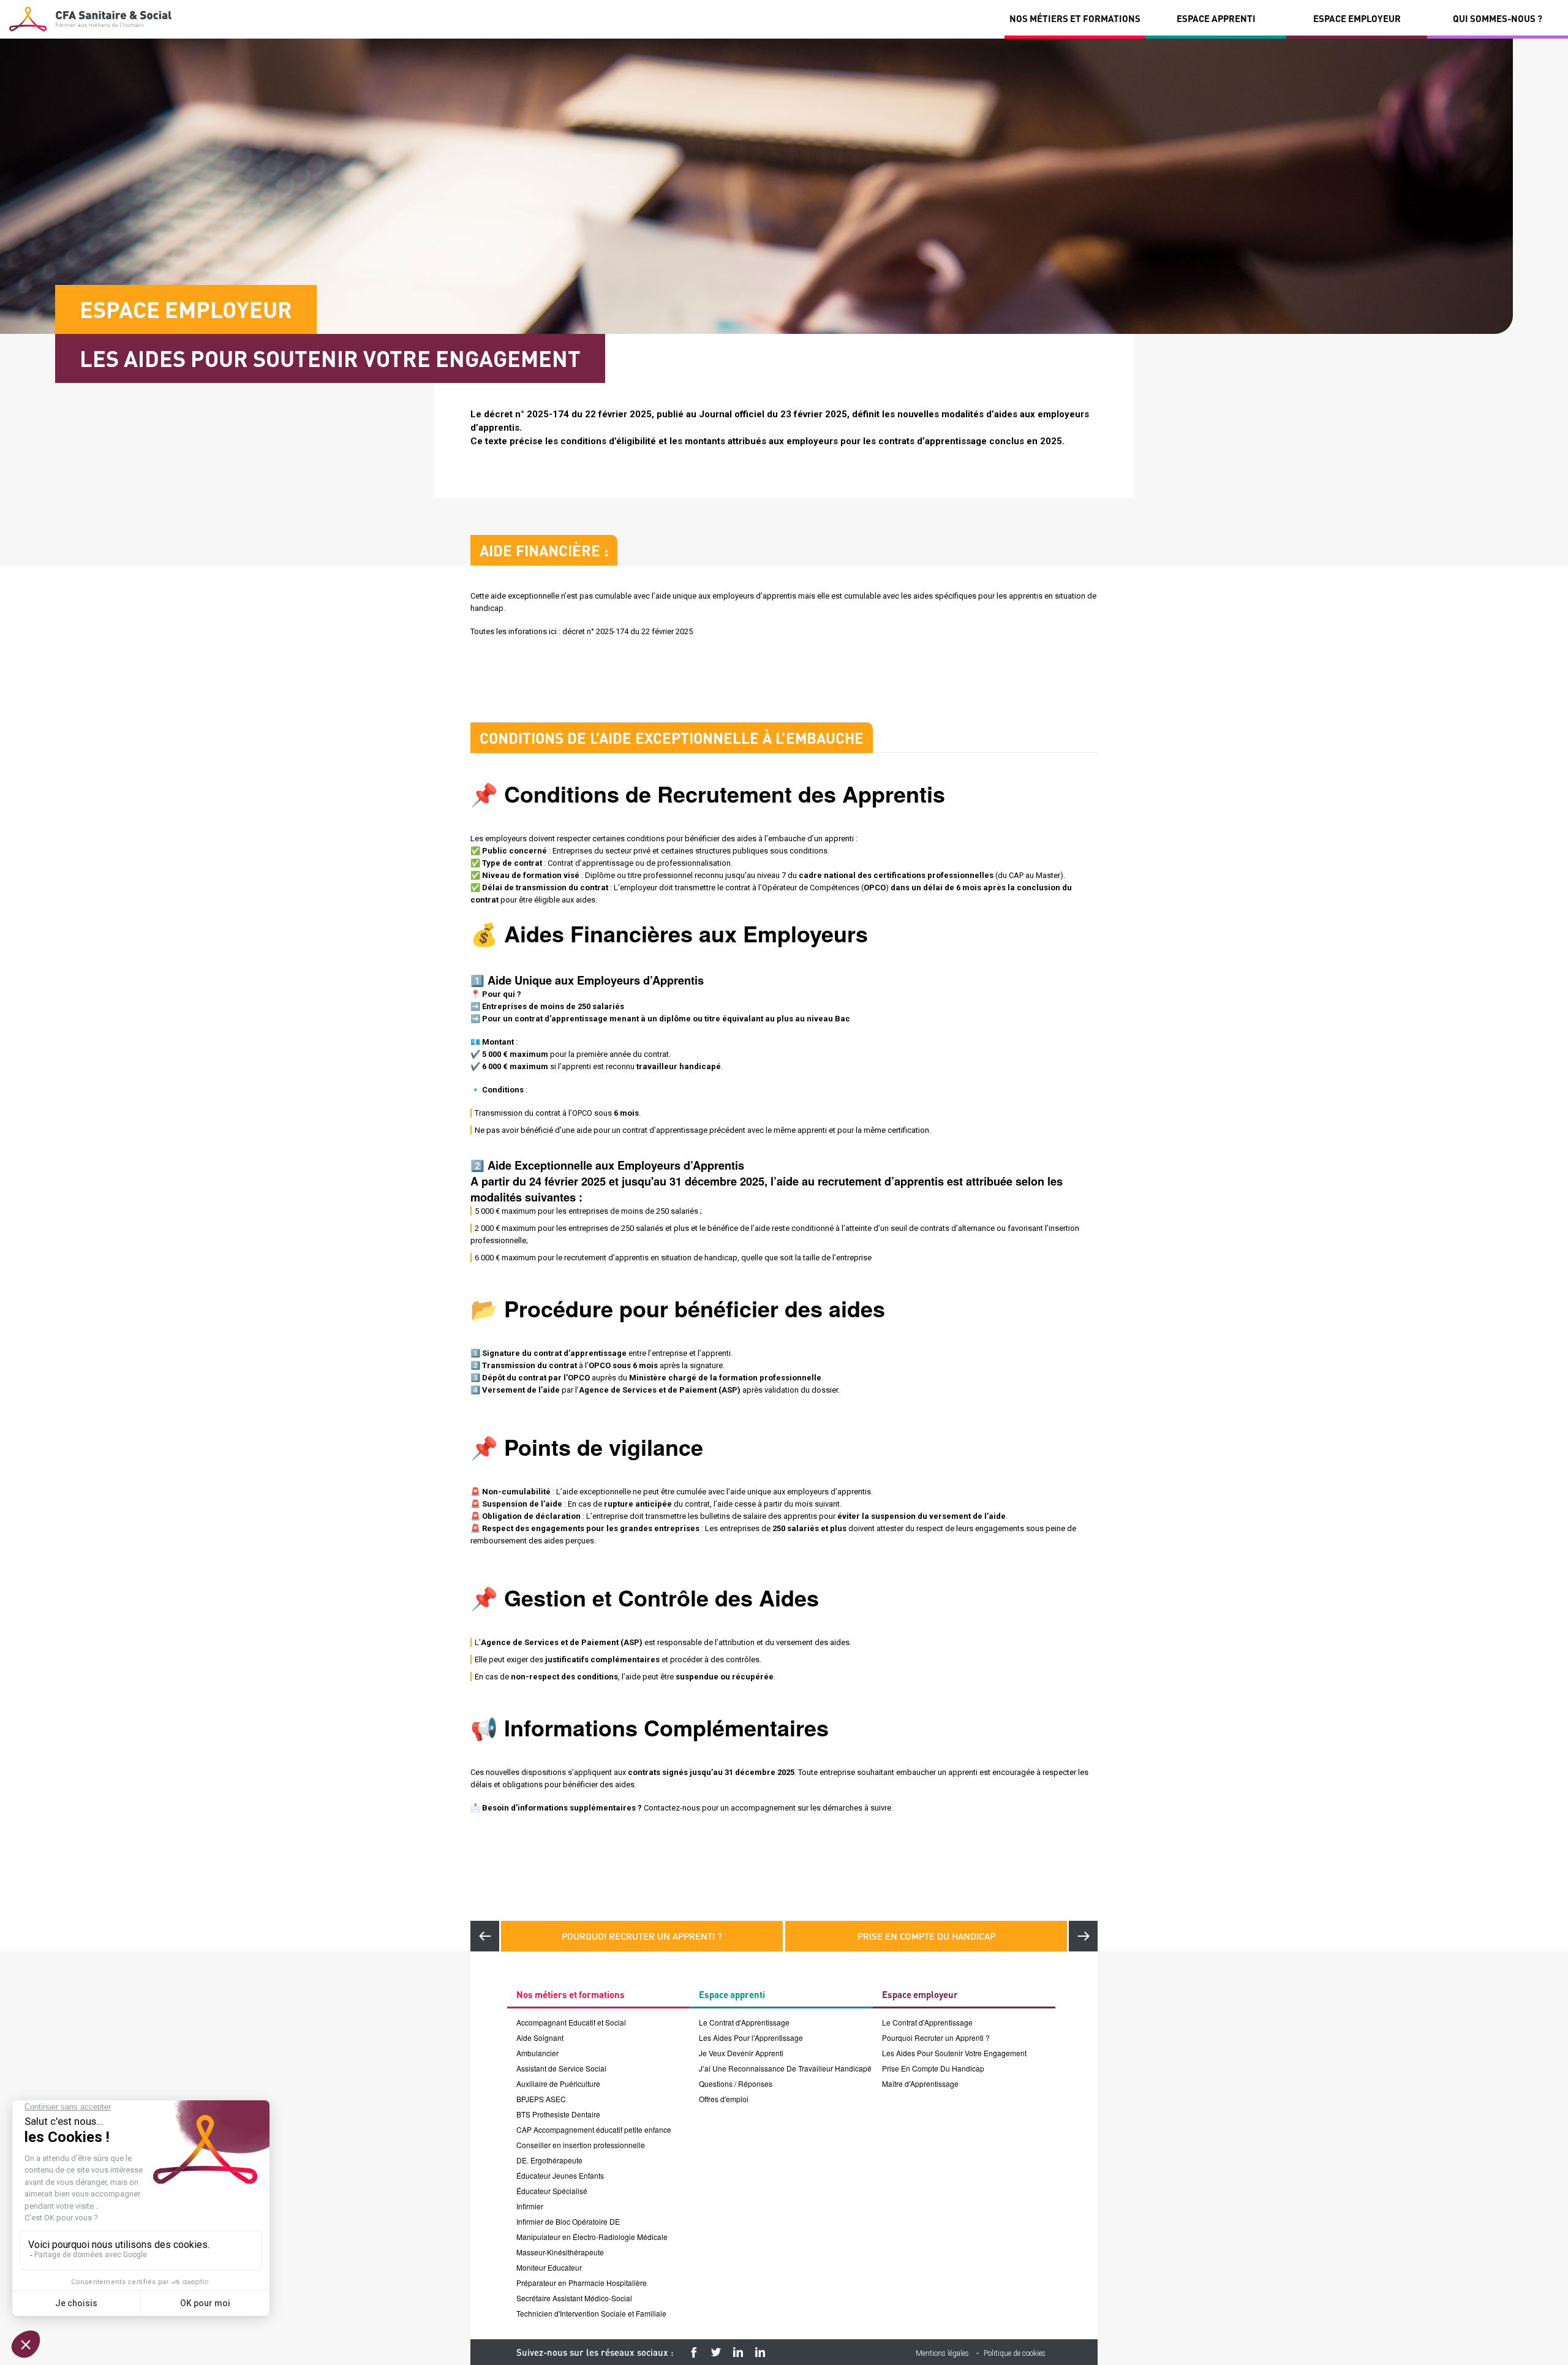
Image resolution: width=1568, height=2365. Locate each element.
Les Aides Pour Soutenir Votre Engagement (954, 2053)
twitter (716, 2352)
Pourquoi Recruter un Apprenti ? (642, 1936)
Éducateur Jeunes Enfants (560, 2175)
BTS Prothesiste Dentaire (558, 2114)
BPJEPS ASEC (541, 2099)
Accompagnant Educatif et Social (571, 2022)
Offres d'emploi (724, 2099)
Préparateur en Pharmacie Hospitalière (582, 2283)
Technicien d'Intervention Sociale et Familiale (591, 2313)
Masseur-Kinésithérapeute (560, 2252)
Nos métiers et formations (1075, 18)
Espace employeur (1357, 18)
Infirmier (530, 2206)
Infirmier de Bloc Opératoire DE (568, 2221)
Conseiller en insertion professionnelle (581, 2145)
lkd (760, 2352)
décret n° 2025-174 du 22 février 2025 (628, 631)
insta (738, 2352)
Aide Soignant (540, 2038)
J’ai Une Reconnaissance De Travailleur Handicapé (785, 2068)
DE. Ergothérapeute (549, 2160)
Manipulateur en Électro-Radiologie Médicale (592, 2237)
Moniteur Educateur (549, 2267)
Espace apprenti (1216, 18)
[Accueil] (90, 19)
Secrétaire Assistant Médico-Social (574, 2298)
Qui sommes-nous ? (1498, 18)
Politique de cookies (1015, 2353)
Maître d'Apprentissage (920, 2083)
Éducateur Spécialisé (552, 2191)
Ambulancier (537, 2053)
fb (694, 2352)
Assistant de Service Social (561, 2068)
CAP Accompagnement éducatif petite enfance (594, 2129)
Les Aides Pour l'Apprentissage (751, 2038)
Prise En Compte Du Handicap (926, 1936)
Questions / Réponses (736, 2083)
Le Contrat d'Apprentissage (744, 2022)
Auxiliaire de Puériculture (558, 2083)
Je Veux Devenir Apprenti (741, 2053)
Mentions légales (942, 2353)
